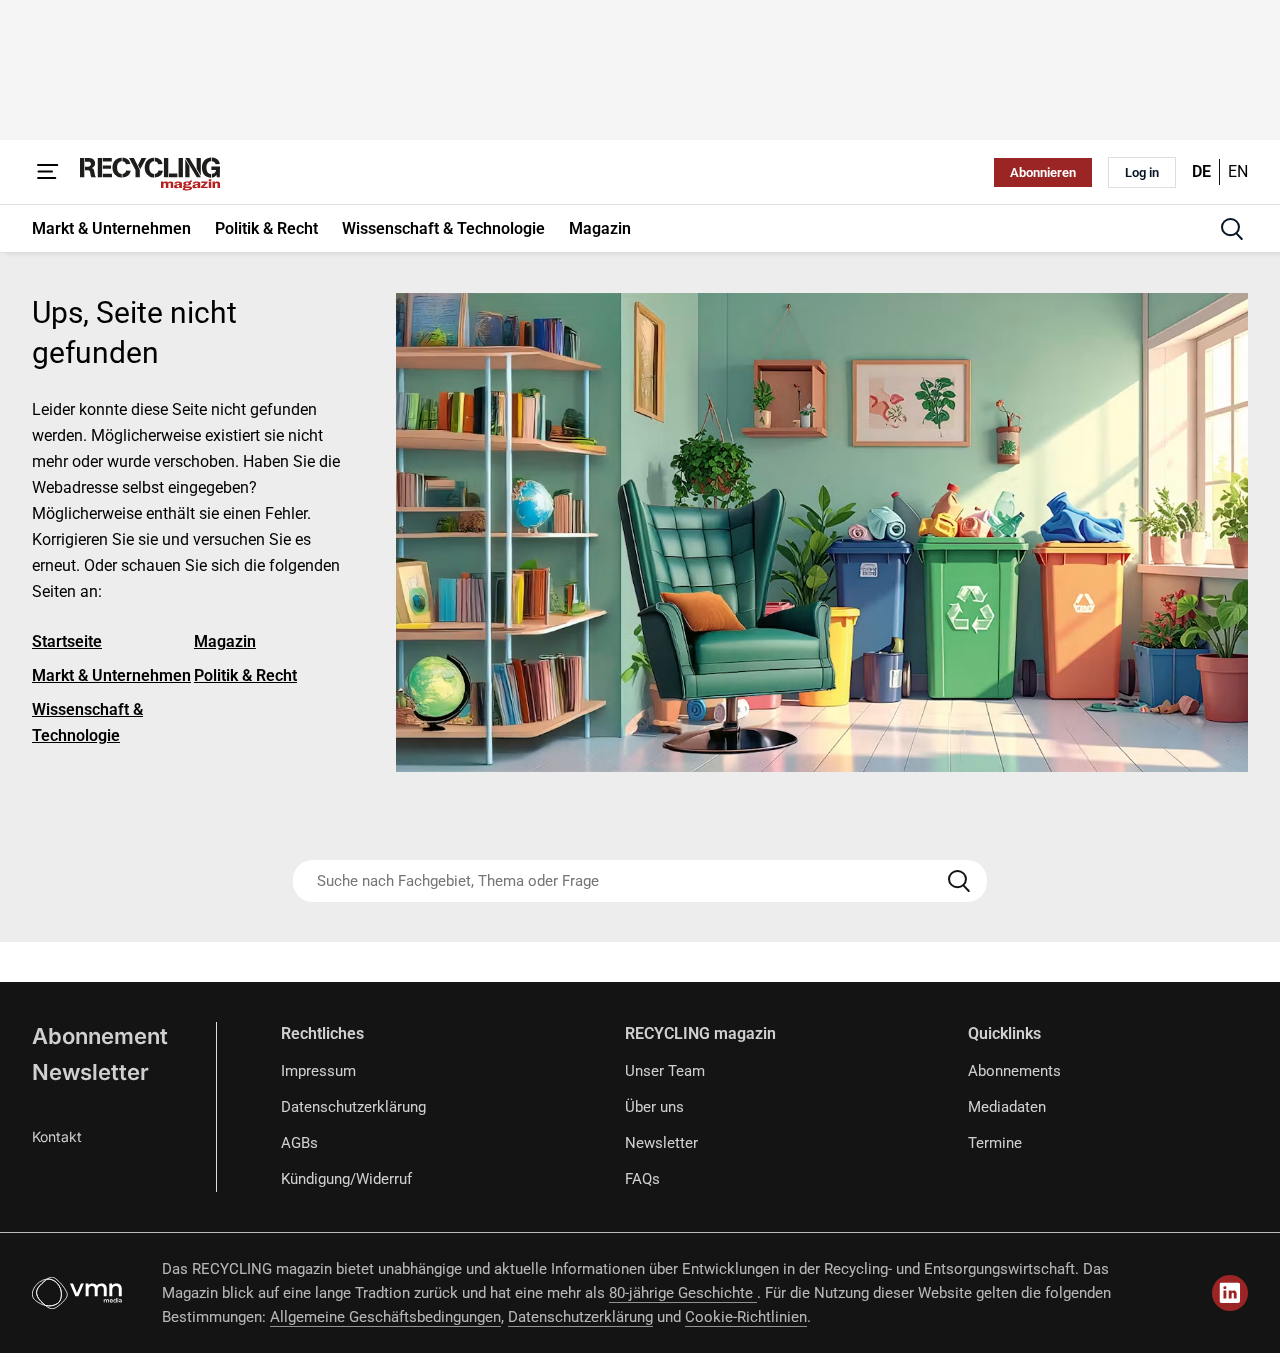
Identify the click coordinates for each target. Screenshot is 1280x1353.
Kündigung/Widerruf (346, 1179)
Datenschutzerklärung (353, 1107)
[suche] (1232, 229)
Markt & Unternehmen (111, 675)
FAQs (642, 1179)
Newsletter (90, 1072)
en (1238, 171)
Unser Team (665, 1071)
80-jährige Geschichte (683, 1293)
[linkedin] (1230, 1293)
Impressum (318, 1071)
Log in (1142, 172)
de (1201, 171)
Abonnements (1014, 1071)
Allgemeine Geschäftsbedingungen (385, 1317)
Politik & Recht (245, 675)
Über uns (654, 1107)
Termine (995, 1143)
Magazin (225, 641)
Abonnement (100, 1036)
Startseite (67, 641)
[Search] (959, 881)
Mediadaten (1007, 1107)
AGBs (299, 1143)
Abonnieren (1043, 172)
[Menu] (48, 172)
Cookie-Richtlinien (746, 1317)
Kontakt (57, 1136)
